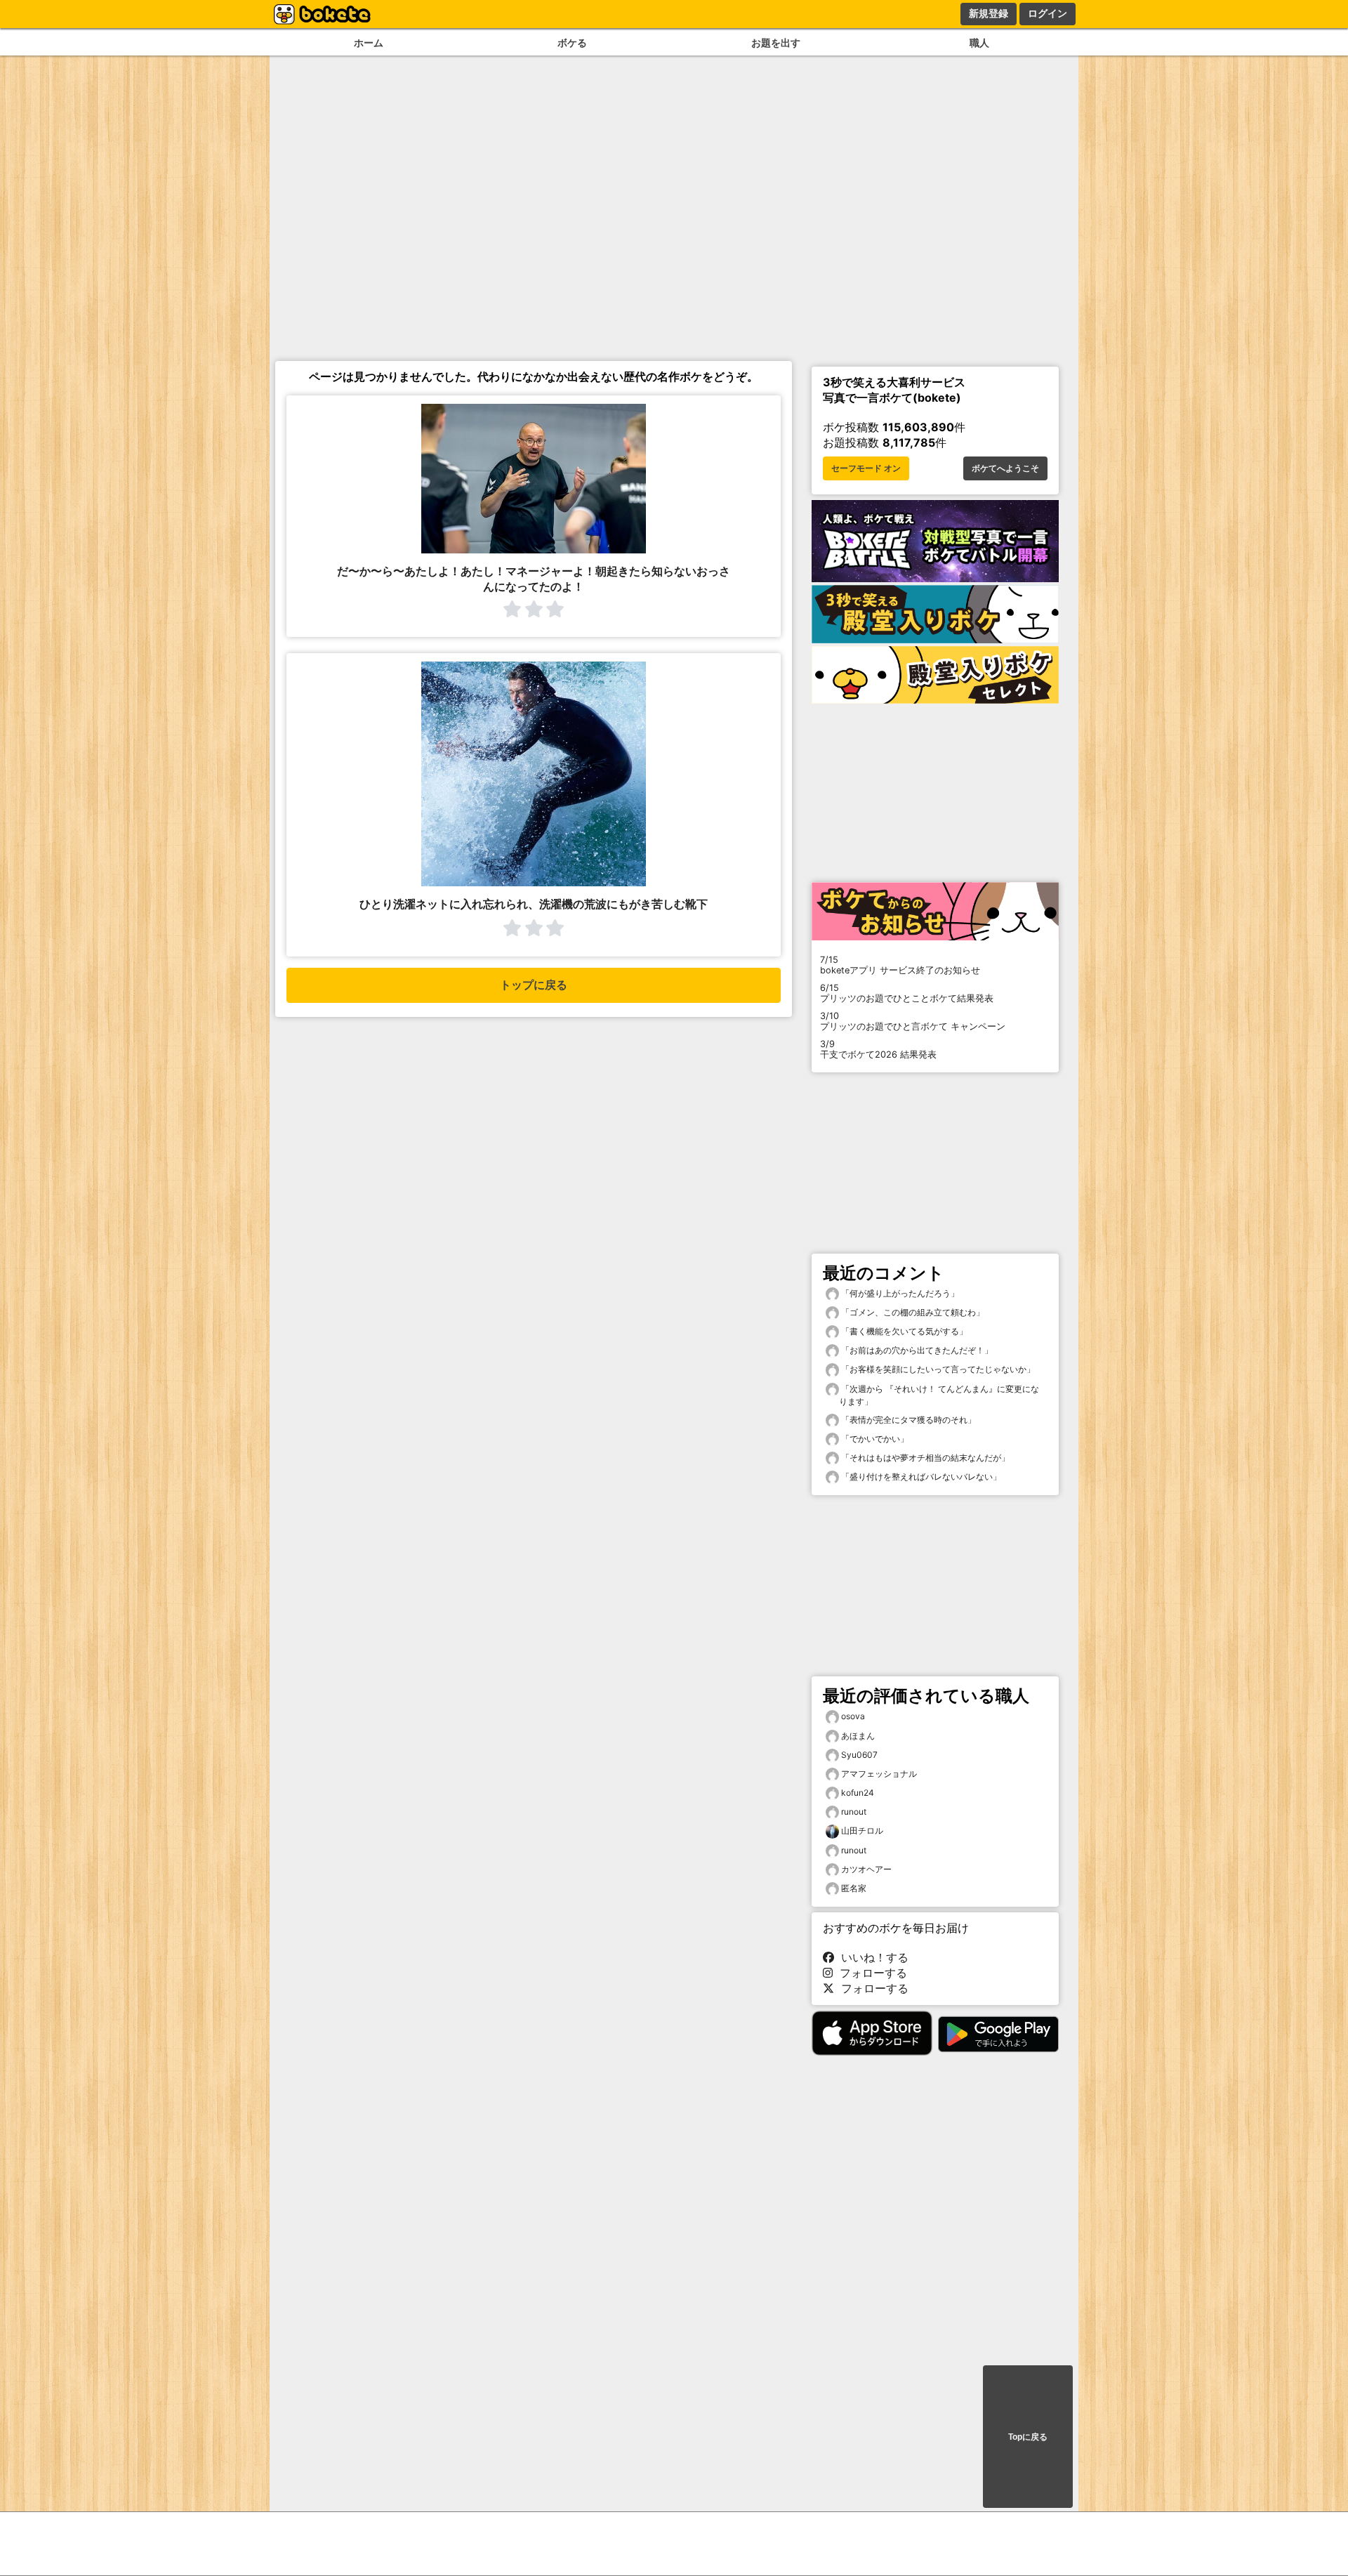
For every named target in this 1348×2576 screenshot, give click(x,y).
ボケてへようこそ (1005, 468)
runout (854, 1812)
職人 (979, 42)
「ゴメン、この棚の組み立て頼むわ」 (912, 1312)
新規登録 (989, 13)
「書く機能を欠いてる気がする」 (903, 1331)
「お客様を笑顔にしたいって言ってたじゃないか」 (937, 1369)
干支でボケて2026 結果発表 (878, 1049)
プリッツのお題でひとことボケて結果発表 (907, 993)
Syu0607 (859, 1755)
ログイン (1048, 13)
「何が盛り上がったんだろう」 (899, 1293)
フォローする (870, 1973)
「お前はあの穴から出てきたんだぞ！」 (916, 1350)
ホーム (369, 42)
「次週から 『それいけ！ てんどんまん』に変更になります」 (939, 1395)
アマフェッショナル (879, 1774)
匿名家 (854, 1888)
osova (853, 1716)
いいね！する (871, 1957)
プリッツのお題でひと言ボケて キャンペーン (913, 1021)
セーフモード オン (866, 468)
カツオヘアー (866, 1869)
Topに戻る (1028, 2437)
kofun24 (858, 1793)
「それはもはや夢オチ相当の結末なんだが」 (924, 1458)
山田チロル (862, 1831)
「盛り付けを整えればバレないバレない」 (920, 1477)
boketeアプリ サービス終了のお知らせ (900, 965)
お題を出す (776, 42)
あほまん (858, 1736)
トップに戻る (534, 985)
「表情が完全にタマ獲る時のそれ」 (907, 1420)
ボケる (572, 42)
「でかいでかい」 (874, 1439)
